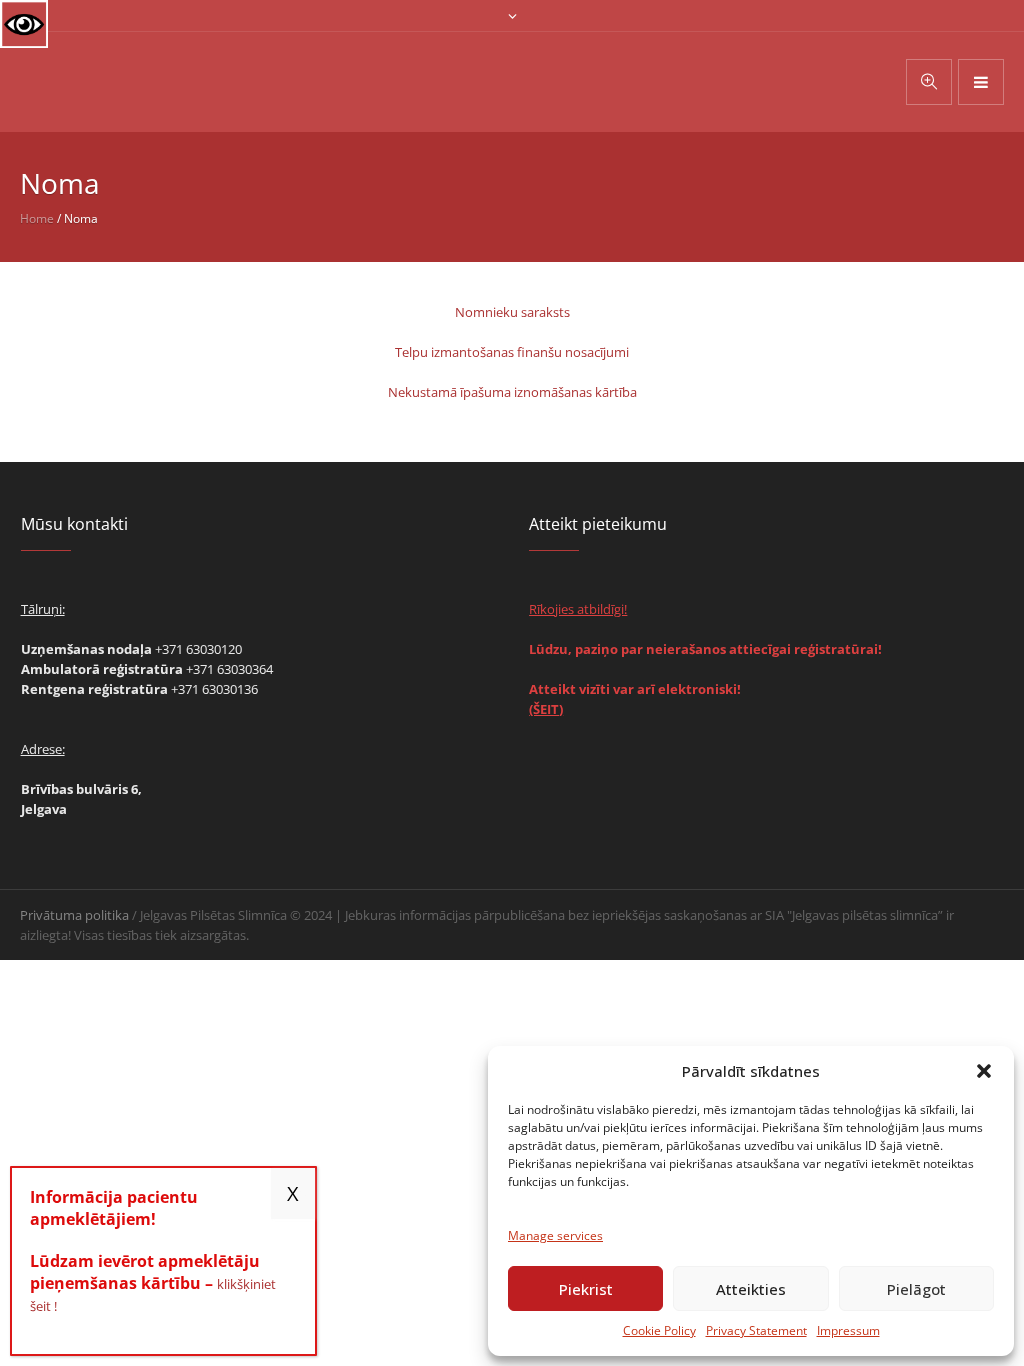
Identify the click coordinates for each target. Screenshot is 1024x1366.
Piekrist (586, 1289)
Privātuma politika (74, 915)
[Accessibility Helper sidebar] (24, 24)
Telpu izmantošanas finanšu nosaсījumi (512, 352)
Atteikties (751, 1289)
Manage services (555, 1235)
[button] (984, 1071)
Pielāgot (916, 1289)
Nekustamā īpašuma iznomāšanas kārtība (512, 392)
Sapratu (293, 1193)
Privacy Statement (756, 1330)
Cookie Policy (659, 1330)
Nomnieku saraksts (512, 312)
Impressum (848, 1330)
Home (37, 218)
